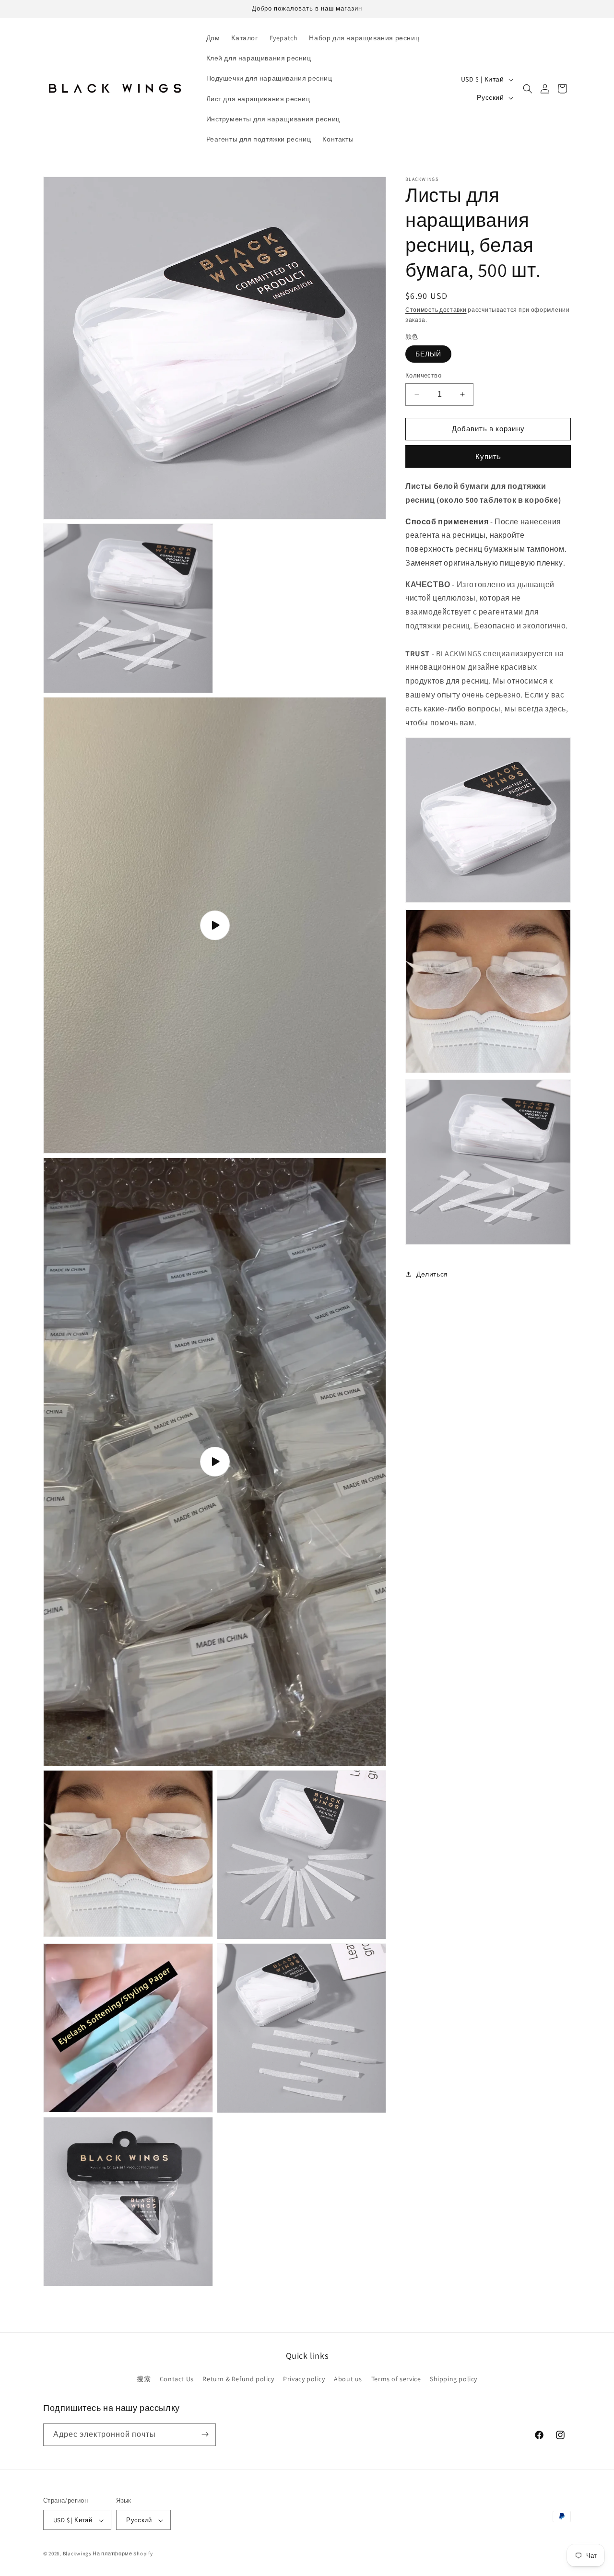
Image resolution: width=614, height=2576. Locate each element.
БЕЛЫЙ (428, 354)
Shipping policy (454, 2379)
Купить (488, 456)
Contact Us (177, 2379)
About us (348, 2379)
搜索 (144, 2379)
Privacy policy (304, 2379)
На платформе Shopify (123, 2554)
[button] (528, 89)
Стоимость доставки (436, 310)
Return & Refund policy (238, 2379)
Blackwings (77, 2554)
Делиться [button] (432, 1274)
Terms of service (396, 2379)
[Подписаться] (205, 2434)
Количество (423, 375)
